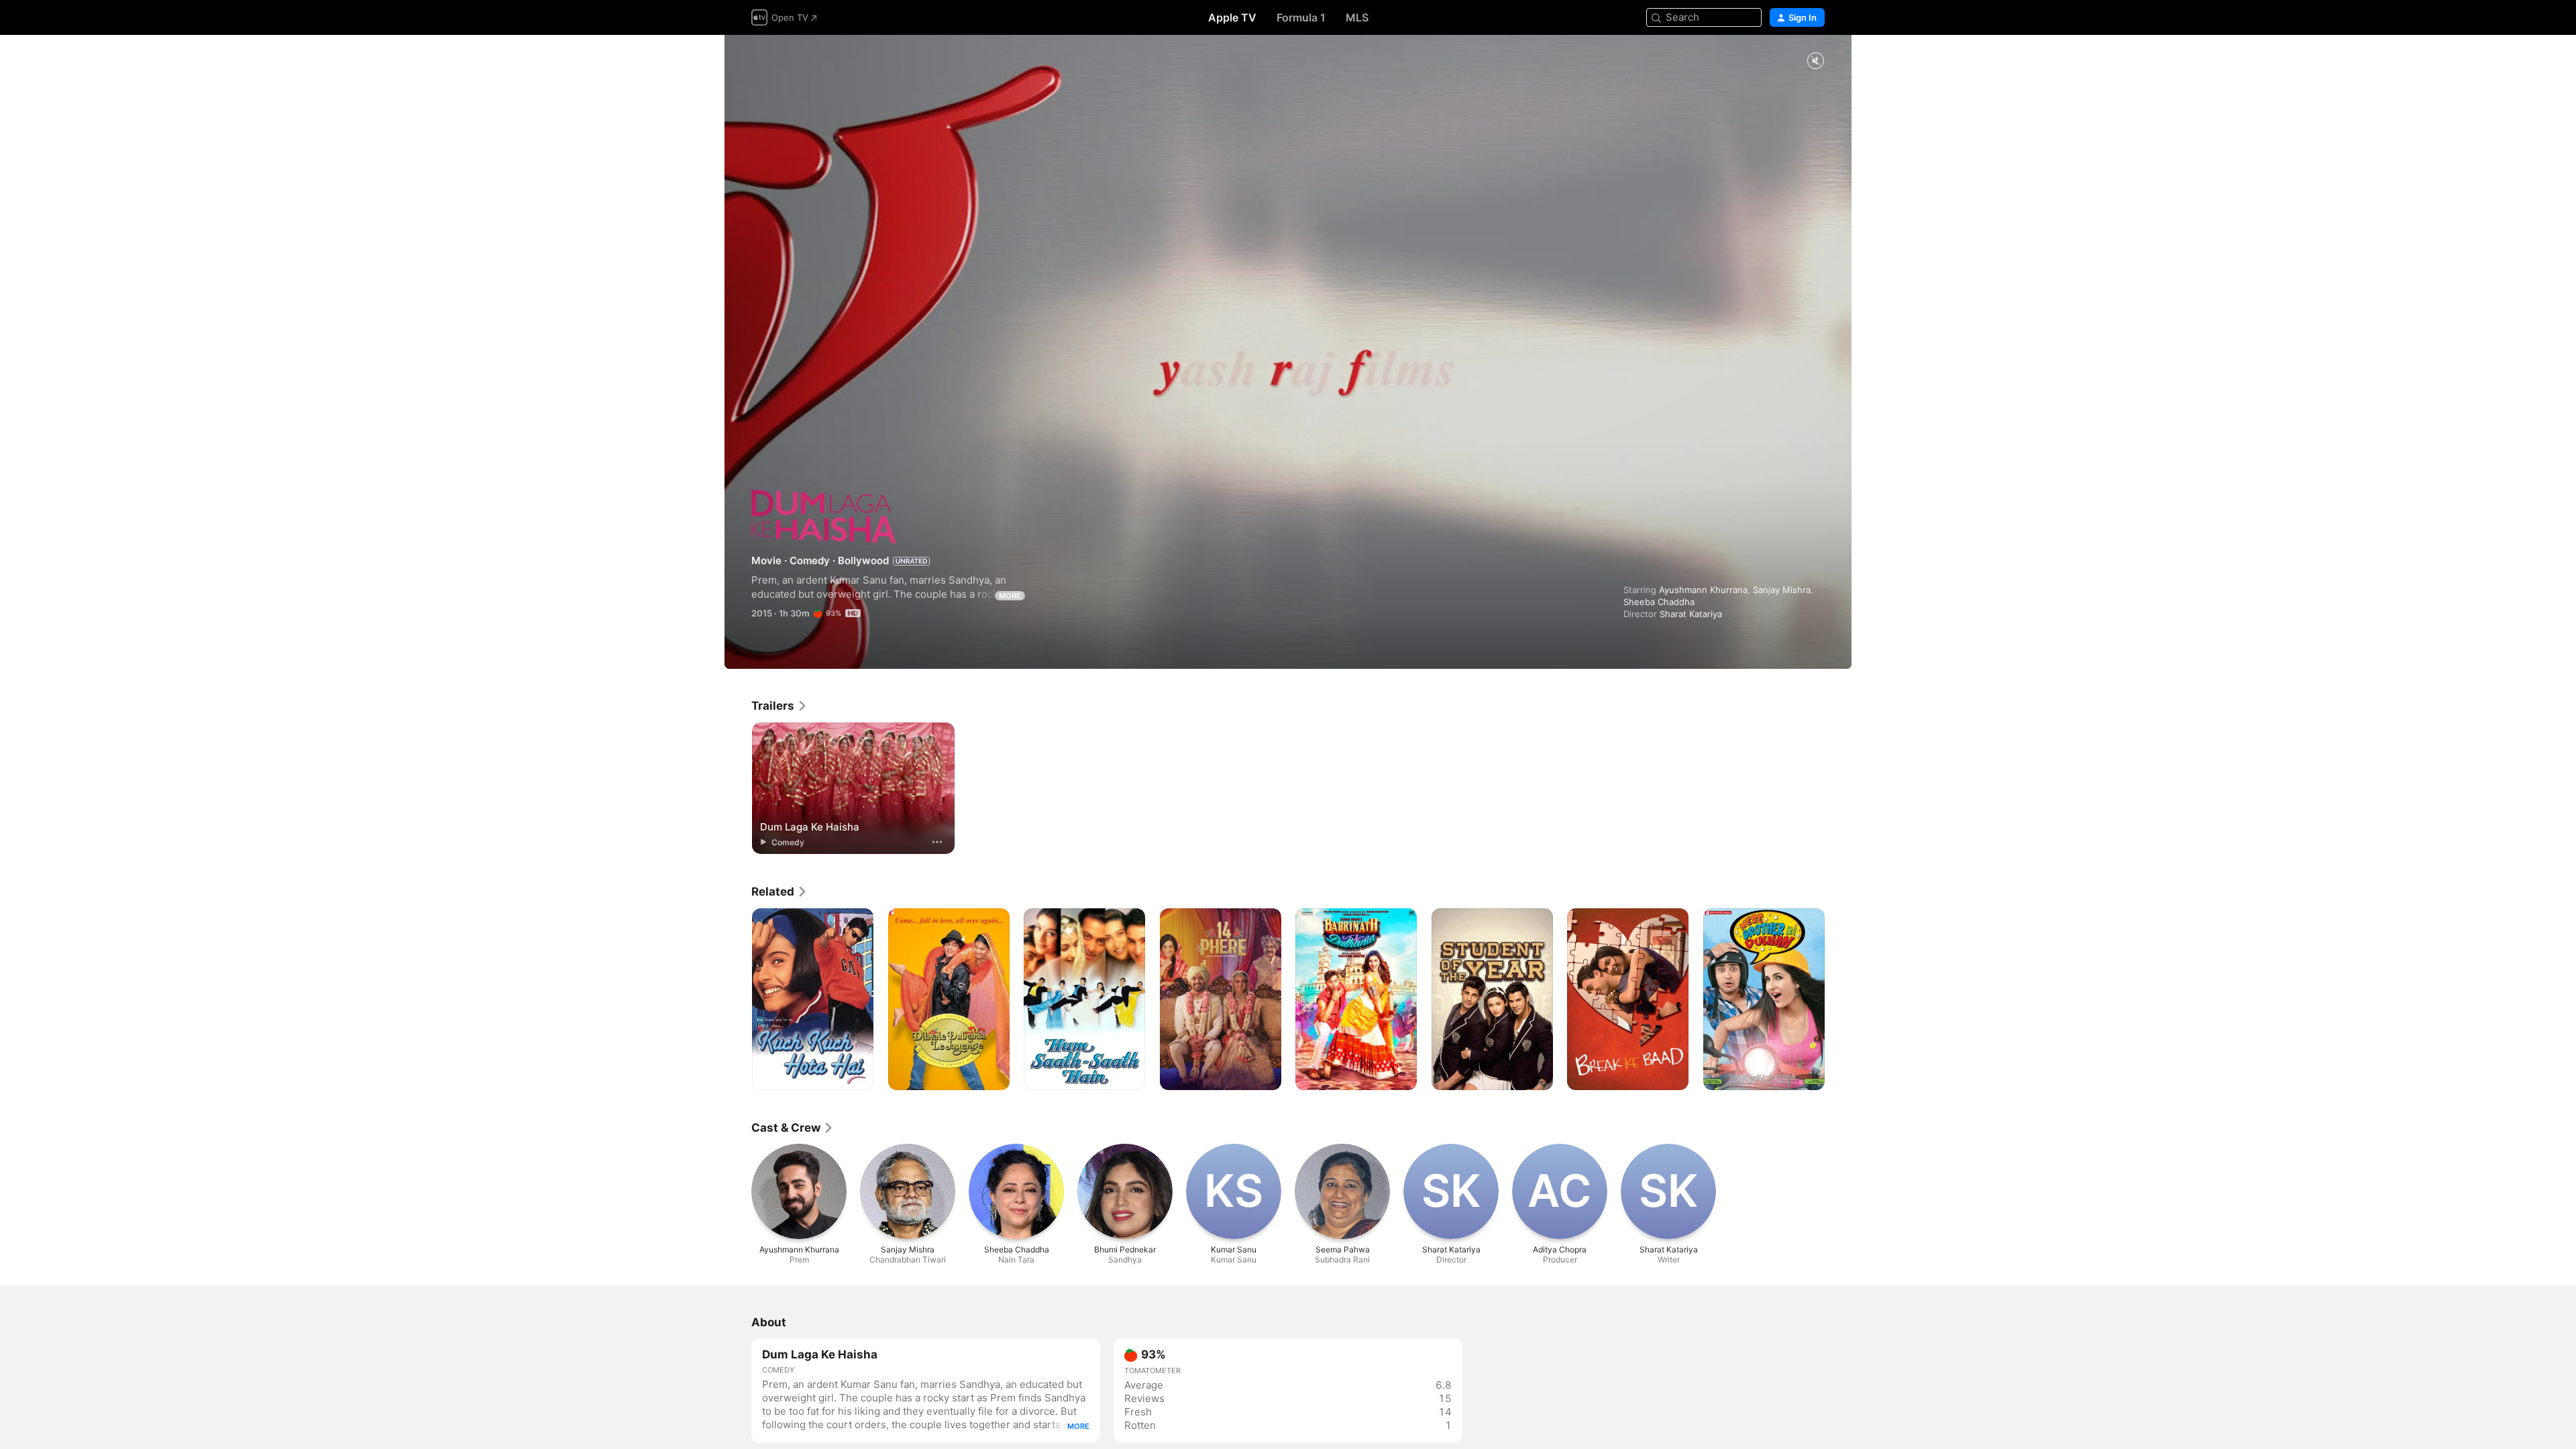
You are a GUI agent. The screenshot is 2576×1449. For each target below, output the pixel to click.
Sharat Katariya (1691, 614)
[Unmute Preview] (1815, 61)
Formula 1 (1301, 17)
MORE (1010, 596)
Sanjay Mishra (1782, 590)
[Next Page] (1838, 1000)
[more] (937, 842)
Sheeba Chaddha (1659, 602)
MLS (1357, 17)
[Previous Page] (738, 1000)
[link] (780, 706)
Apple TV (1232, 17)
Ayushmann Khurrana (1703, 590)
